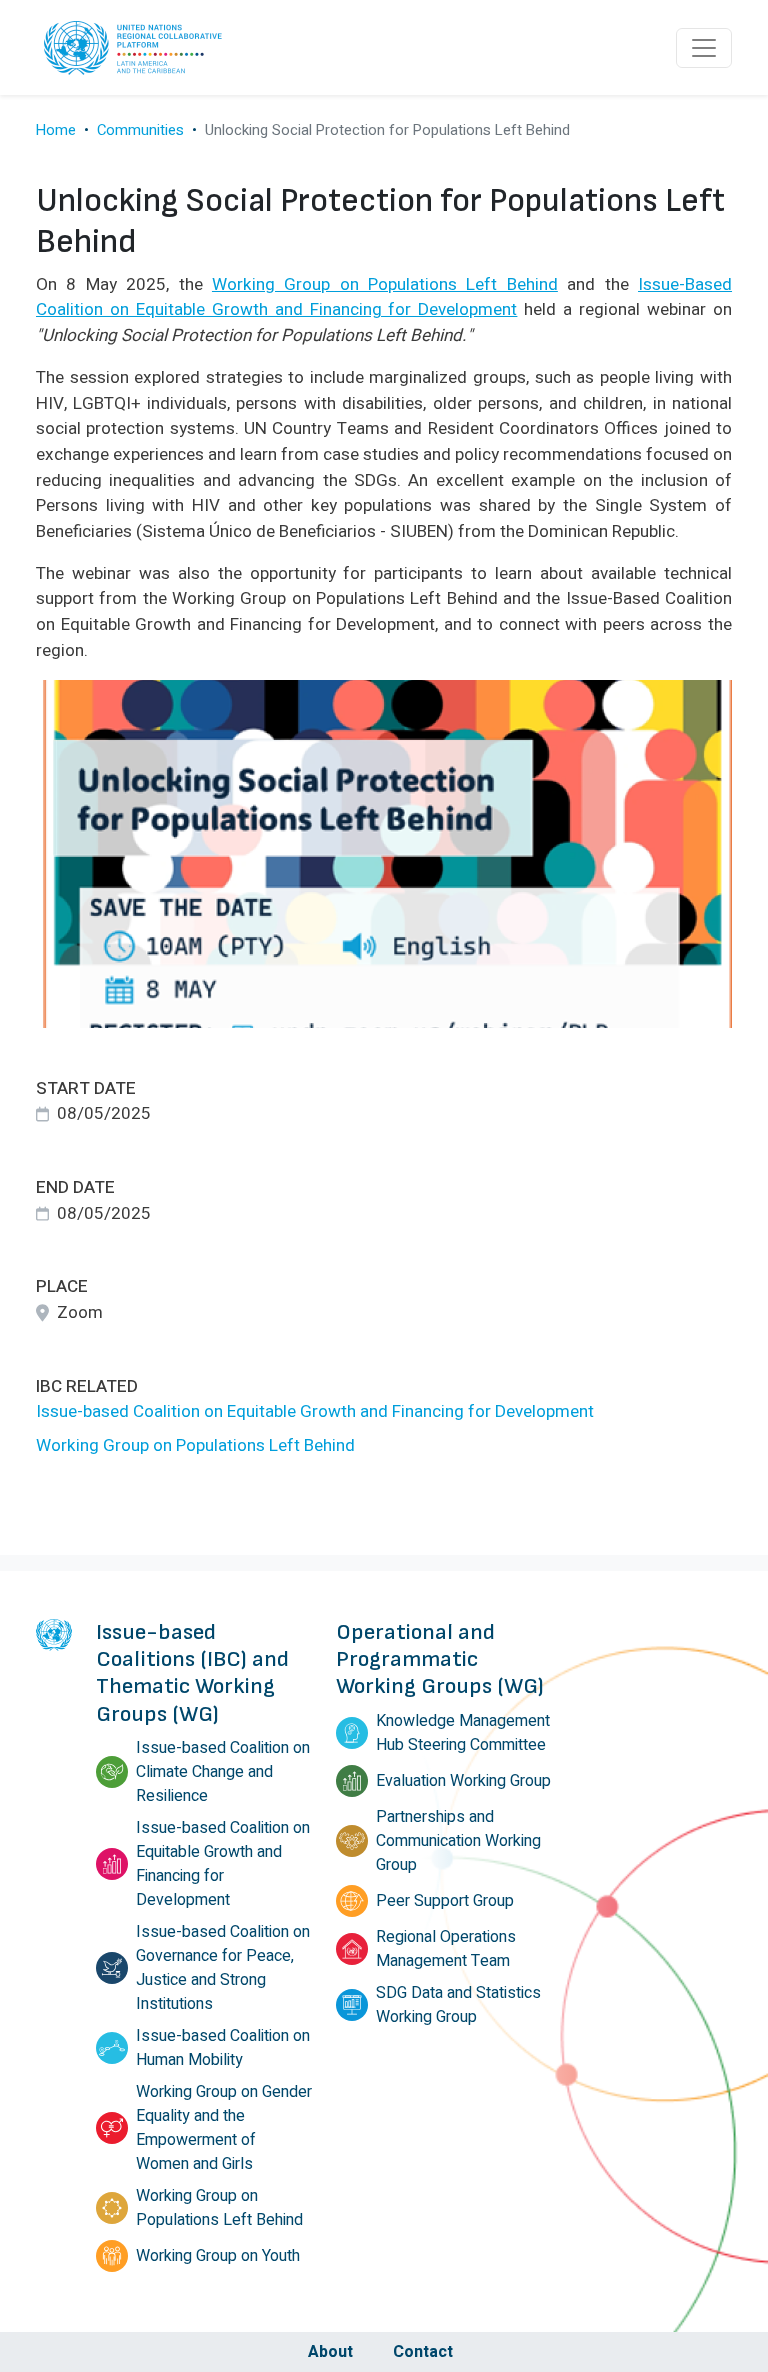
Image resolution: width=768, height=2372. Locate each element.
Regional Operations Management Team (446, 1949)
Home (56, 130)
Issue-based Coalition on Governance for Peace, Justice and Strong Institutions (223, 1968)
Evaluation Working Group (463, 1781)
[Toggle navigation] (704, 48)
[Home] (136, 47)
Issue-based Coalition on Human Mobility (223, 2048)
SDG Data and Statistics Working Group (458, 2005)
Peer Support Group (445, 1901)
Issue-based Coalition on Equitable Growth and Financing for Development (315, 1411)
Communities (140, 130)
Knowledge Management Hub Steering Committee (463, 1733)
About (330, 2352)
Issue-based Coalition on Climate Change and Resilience (223, 1772)
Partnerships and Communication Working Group (458, 1841)
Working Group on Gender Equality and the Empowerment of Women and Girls (224, 2128)
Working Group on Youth (218, 2256)
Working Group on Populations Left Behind (195, 1445)
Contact (423, 2352)
